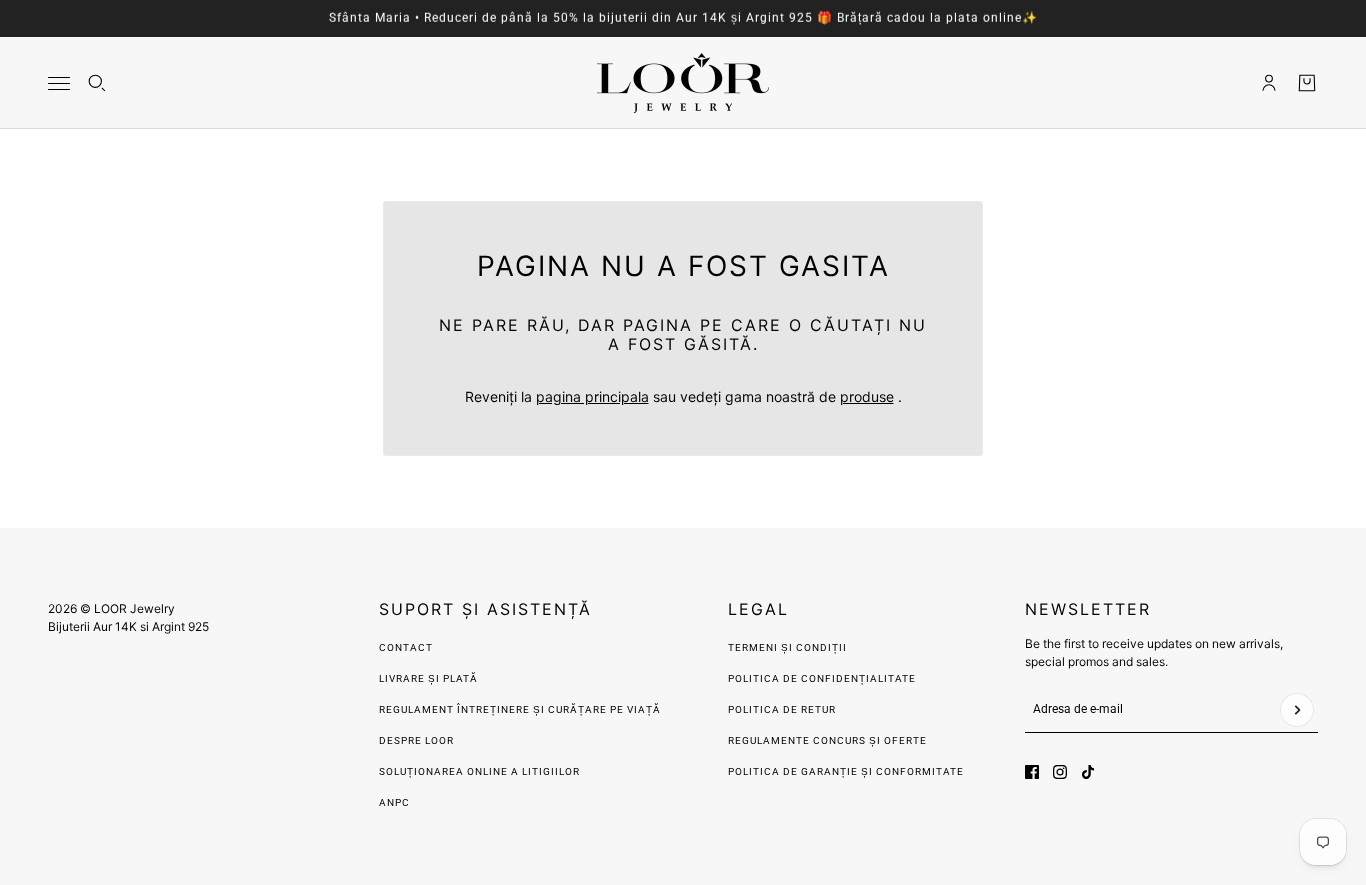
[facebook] (1032, 772)
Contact (406, 647)
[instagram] (1060, 772)
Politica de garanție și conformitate (846, 771)
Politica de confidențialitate (822, 678)
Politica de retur (782, 709)
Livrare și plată (428, 678)
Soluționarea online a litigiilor (479, 771)
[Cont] (1269, 83)
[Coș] (1307, 83)
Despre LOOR (416, 740)
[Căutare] (97, 83)
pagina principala (592, 396)
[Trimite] (1297, 710)
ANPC (394, 802)
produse (867, 396)
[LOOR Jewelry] (683, 83)
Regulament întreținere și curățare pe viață (520, 709)
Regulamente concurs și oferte (827, 740)
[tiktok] (1088, 772)
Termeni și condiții (787, 647)
